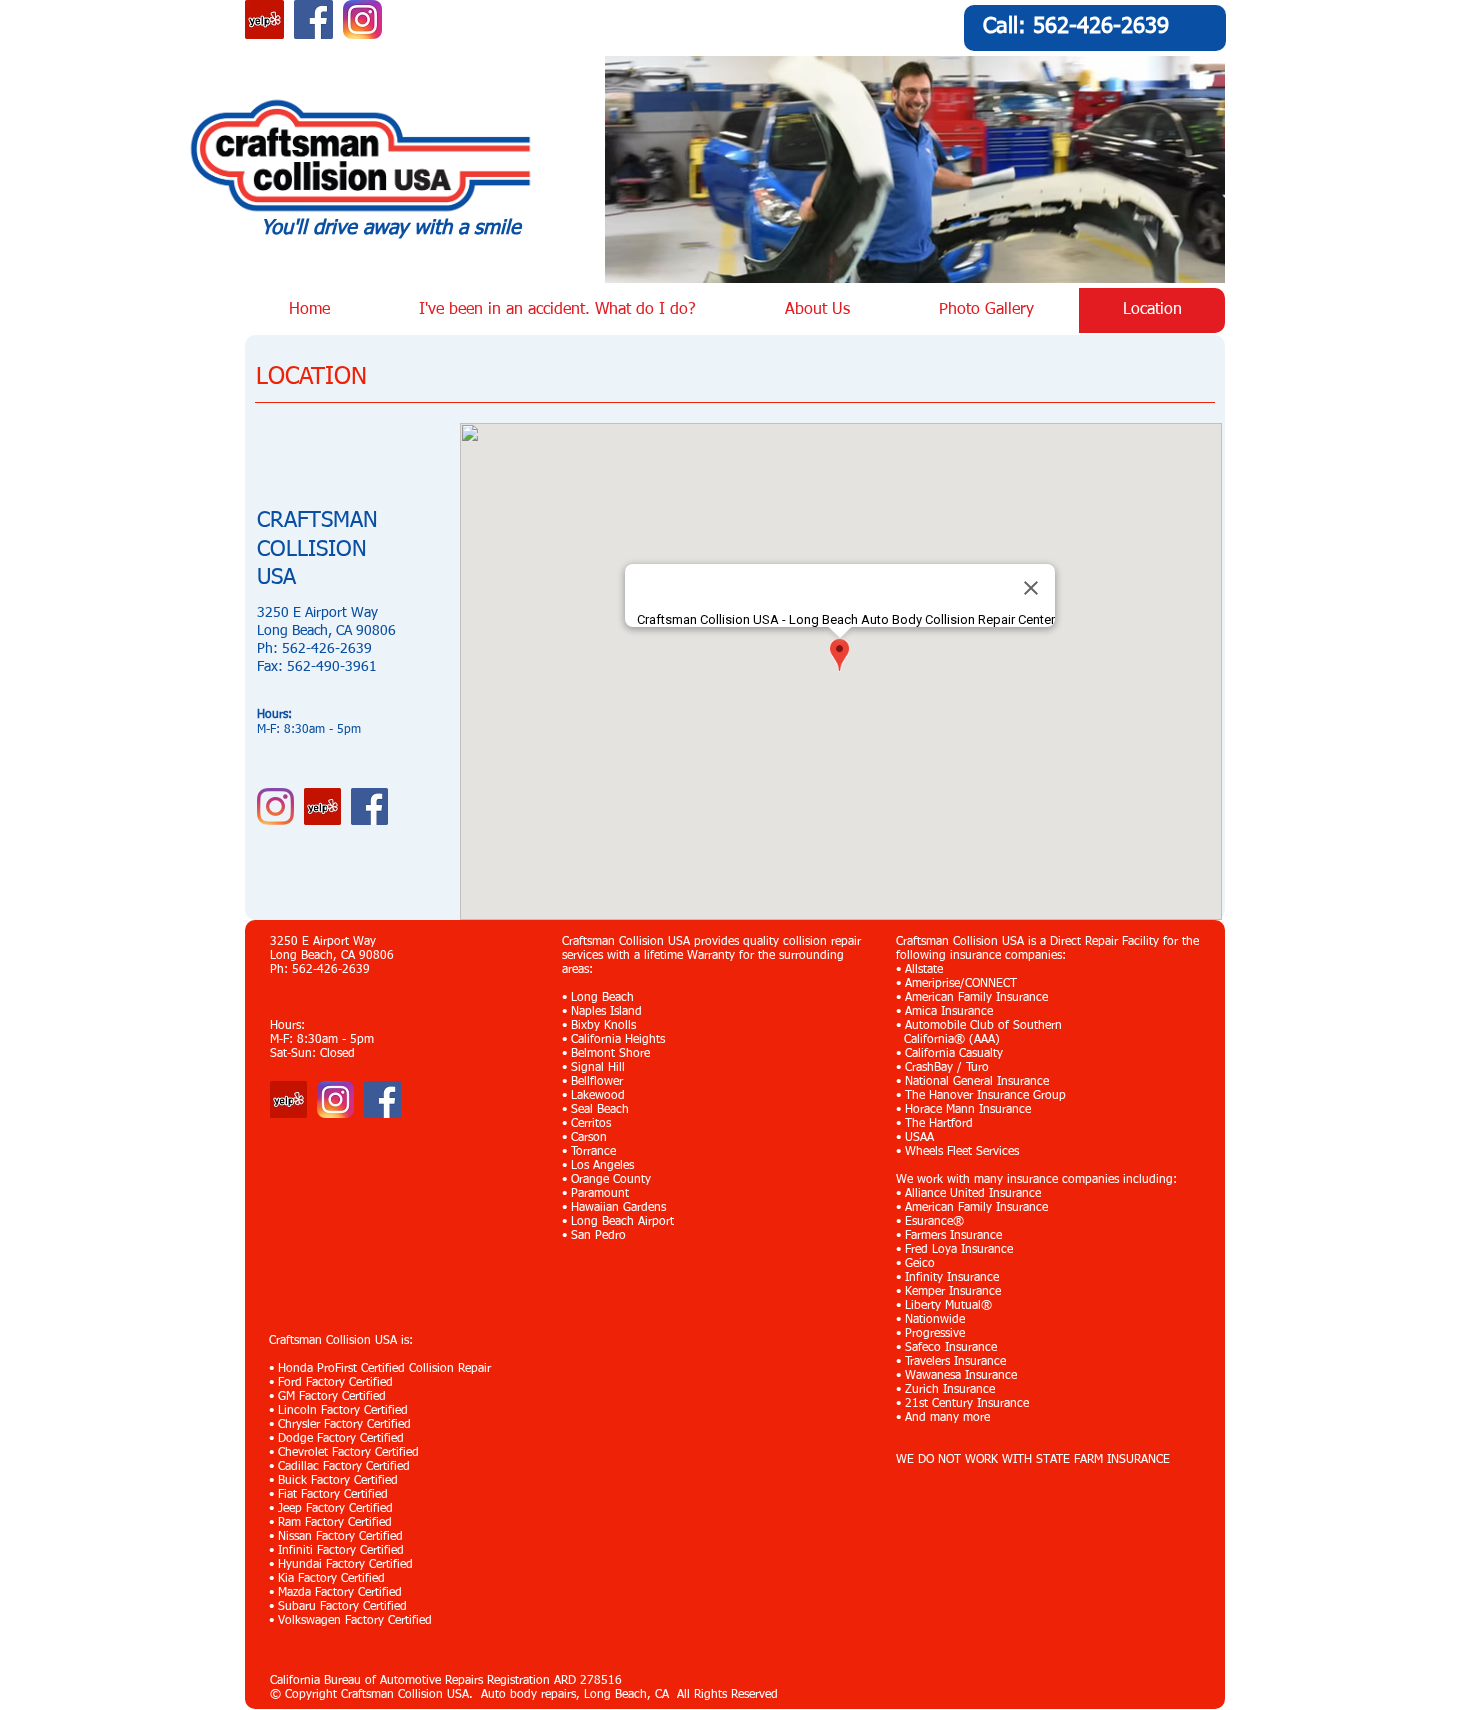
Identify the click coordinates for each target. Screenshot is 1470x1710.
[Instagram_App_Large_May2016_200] (362, 19)
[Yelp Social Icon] (264, 19)
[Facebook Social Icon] (313, 19)
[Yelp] (288, 1099)
